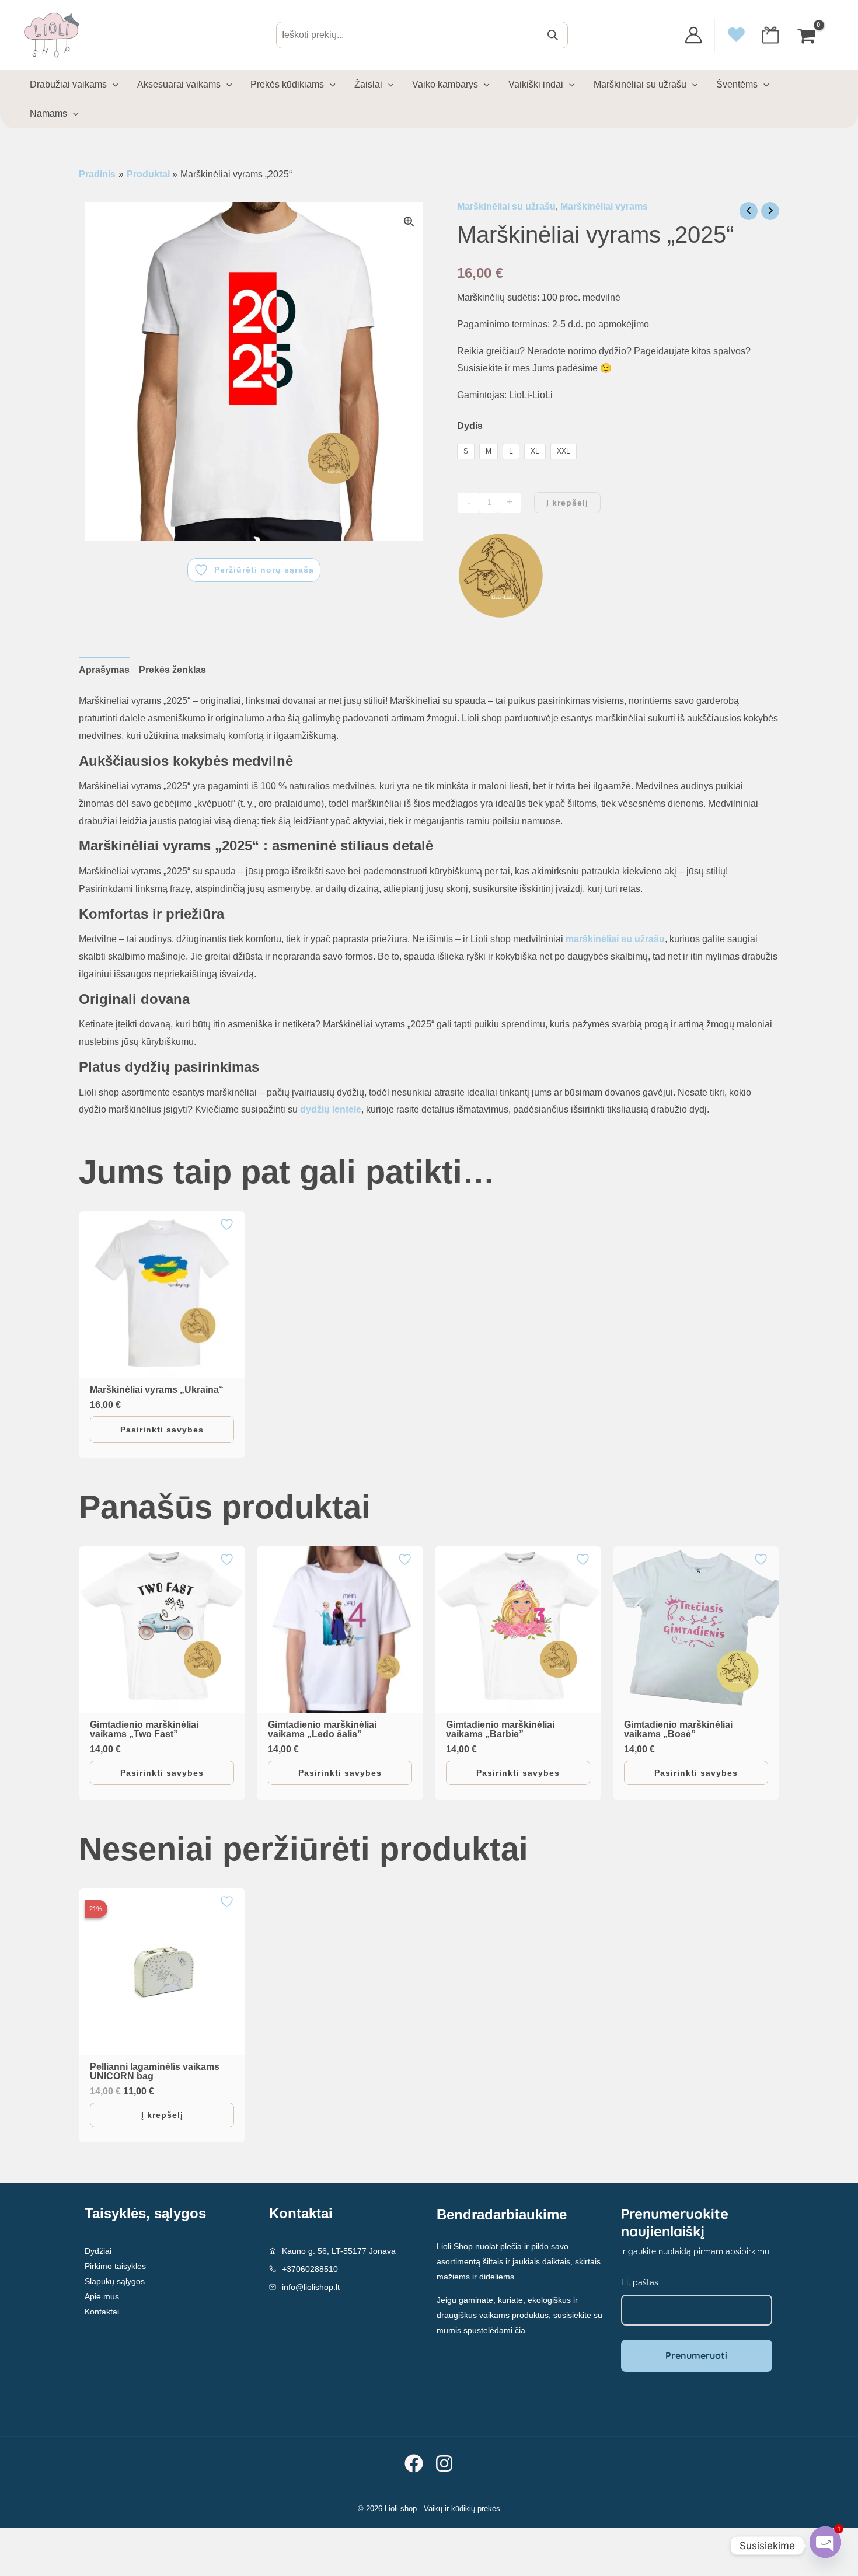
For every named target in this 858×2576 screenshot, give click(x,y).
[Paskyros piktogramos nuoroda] (693, 35)
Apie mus (102, 2296)
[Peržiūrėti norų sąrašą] (228, 1224)
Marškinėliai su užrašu (506, 206)
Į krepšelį (567, 503)
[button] (409, 222)
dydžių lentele (331, 1109)
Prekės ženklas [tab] (172, 670)
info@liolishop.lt (311, 2287)
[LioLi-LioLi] (501, 576)
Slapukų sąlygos (115, 2281)
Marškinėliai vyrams (604, 206)
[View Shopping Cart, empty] (808, 35)
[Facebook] (414, 2463)
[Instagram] (444, 2463)
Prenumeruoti (696, 2355)
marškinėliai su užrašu (615, 939)
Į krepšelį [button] (162, 2115)
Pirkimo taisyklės (115, 2266)
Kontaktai (102, 2312)
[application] (113, 85)
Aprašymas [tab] (104, 670)
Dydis (470, 426)
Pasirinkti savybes (162, 1430)
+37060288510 (310, 2269)
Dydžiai (98, 2251)
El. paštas (640, 2282)
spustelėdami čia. (496, 2330)
